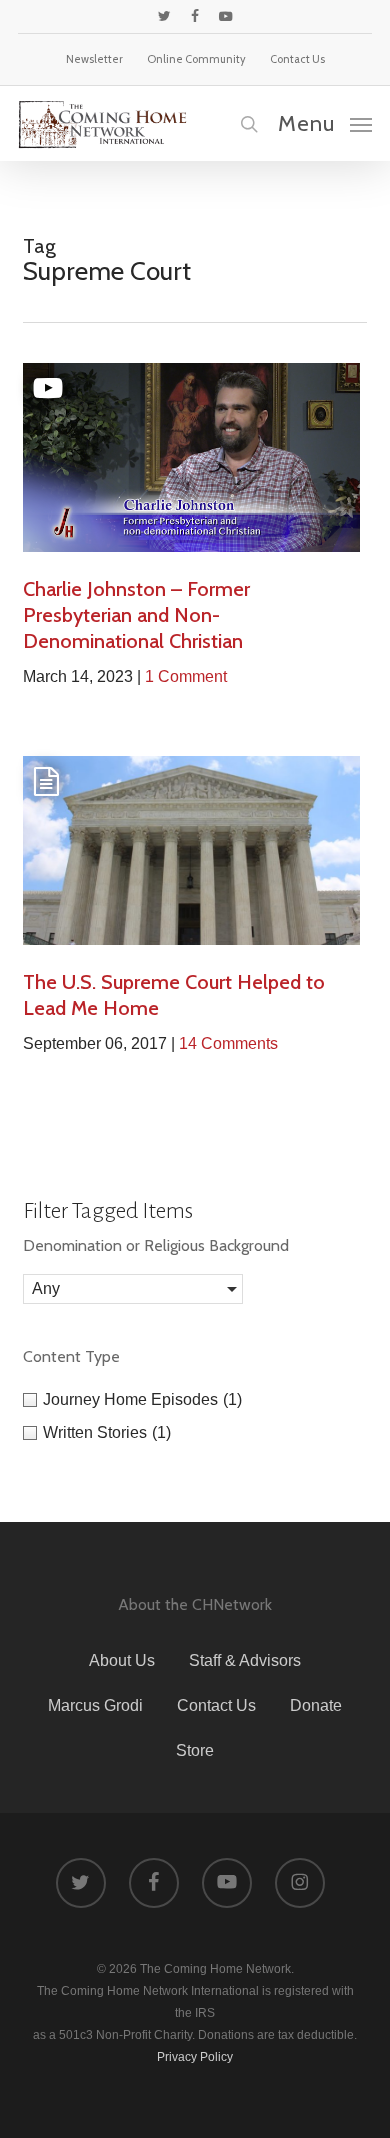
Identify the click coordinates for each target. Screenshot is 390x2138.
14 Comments (228, 1043)
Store (195, 1750)
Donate (316, 1705)
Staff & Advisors (245, 1660)
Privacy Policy (195, 2057)
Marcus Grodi (95, 1705)
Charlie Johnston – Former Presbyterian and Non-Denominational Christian (136, 615)
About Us (122, 1660)
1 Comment (186, 676)
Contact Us (216, 1705)
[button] (325, 123)
